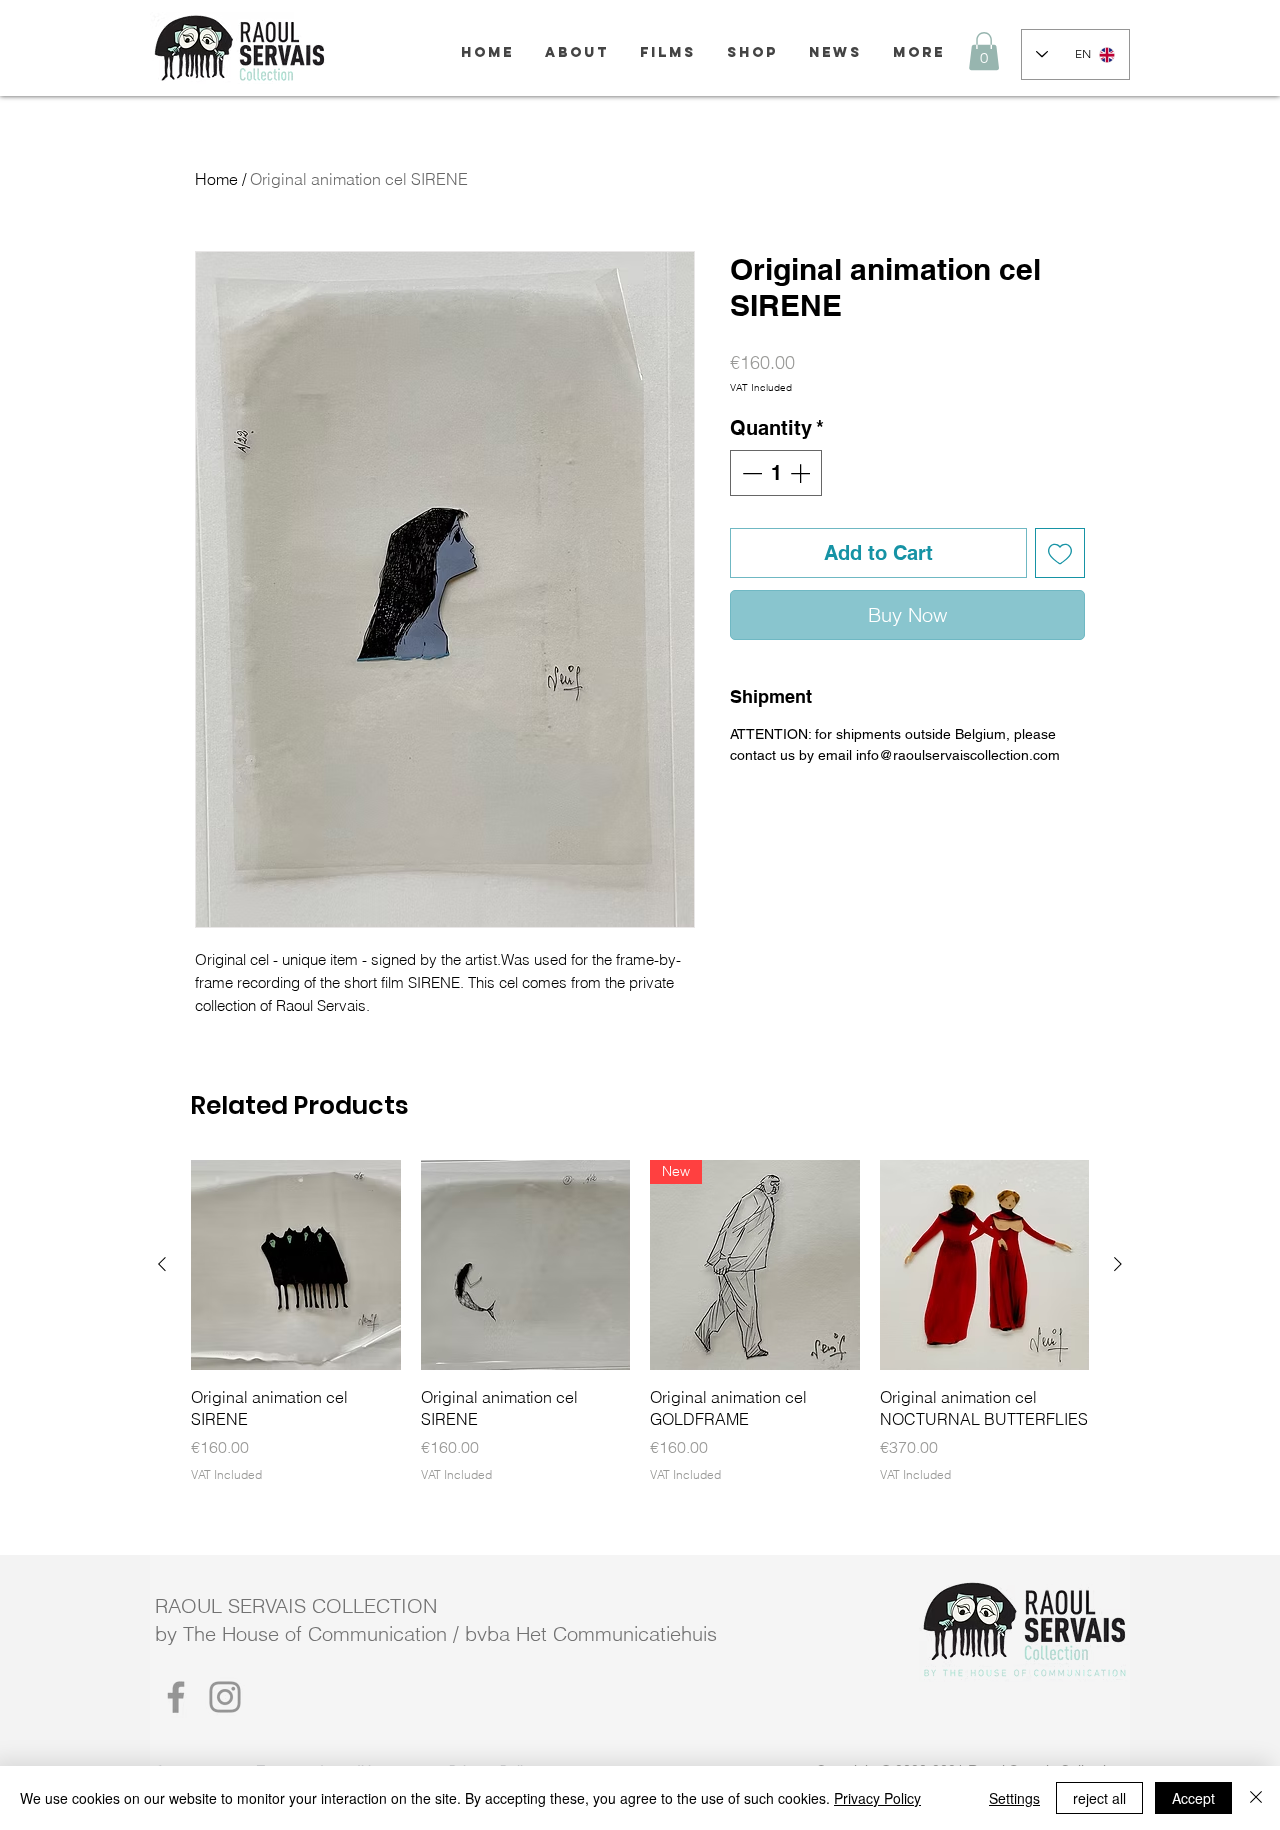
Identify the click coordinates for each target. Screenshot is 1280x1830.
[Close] (1256, 1798)
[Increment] (802, 473)
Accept (1193, 1798)
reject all (1099, 1798)
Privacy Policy (877, 1798)
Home (216, 179)
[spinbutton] (776, 473)
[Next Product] (1118, 1264)
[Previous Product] (162, 1264)
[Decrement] (750, 473)
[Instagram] (225, 1697)
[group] (640, 1321)
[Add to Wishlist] (1060, 553)
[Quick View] (296, 1265)
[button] (984, 51)
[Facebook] (176, 1697)
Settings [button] (1014, 1798)
